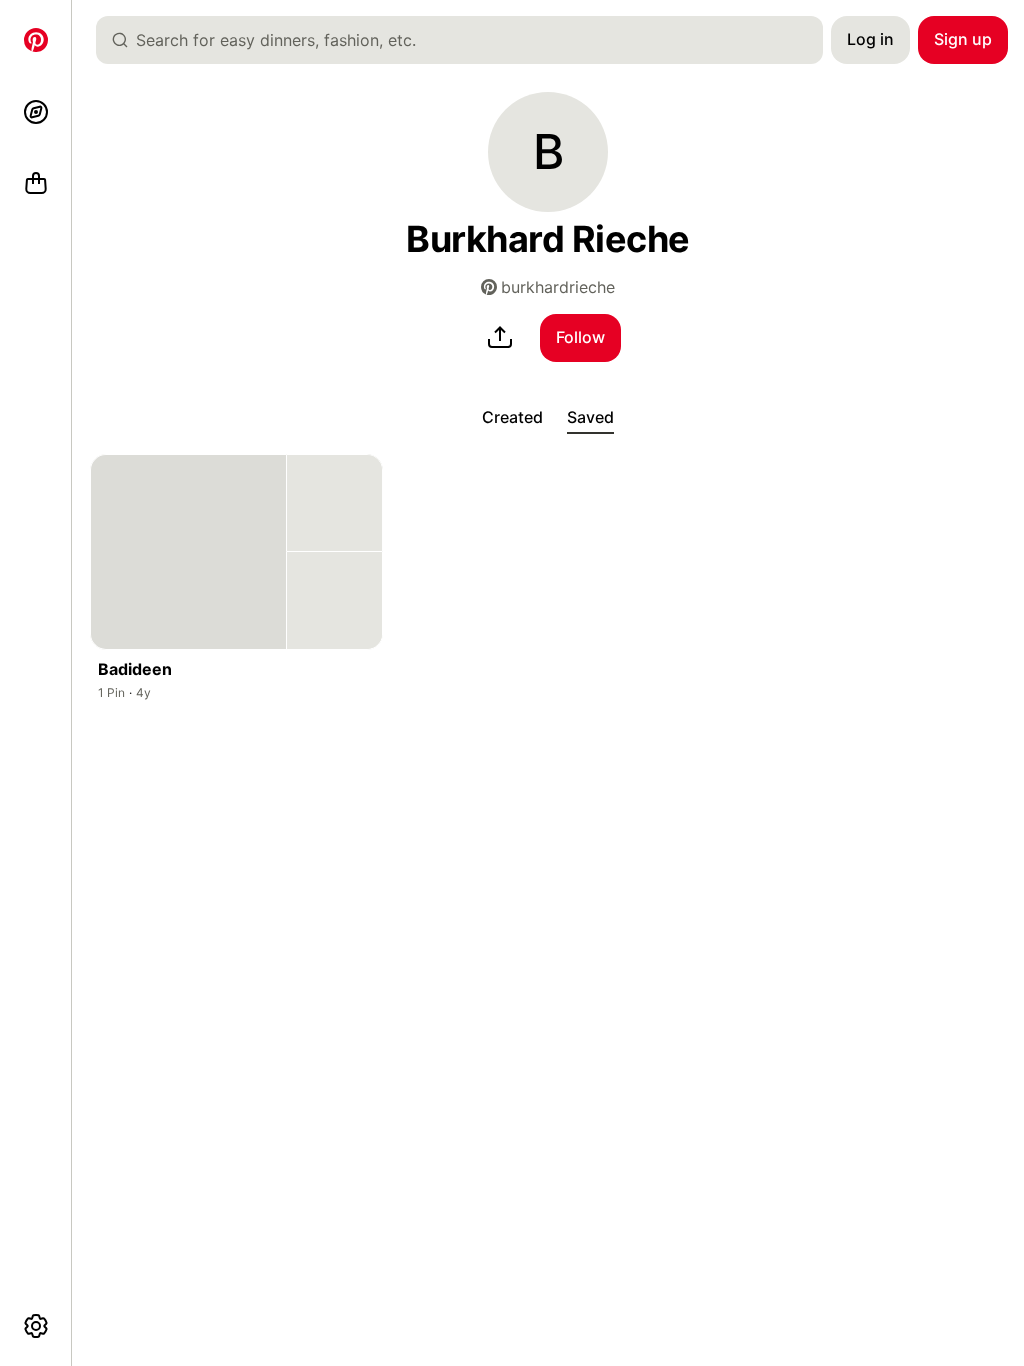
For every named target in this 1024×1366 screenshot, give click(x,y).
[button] (548, 152)
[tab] (512, 418)
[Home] (36, 40)
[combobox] (467, 40)
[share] (500, 338)
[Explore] (36, 112)
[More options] (36, 1326)
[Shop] (36, 184)
